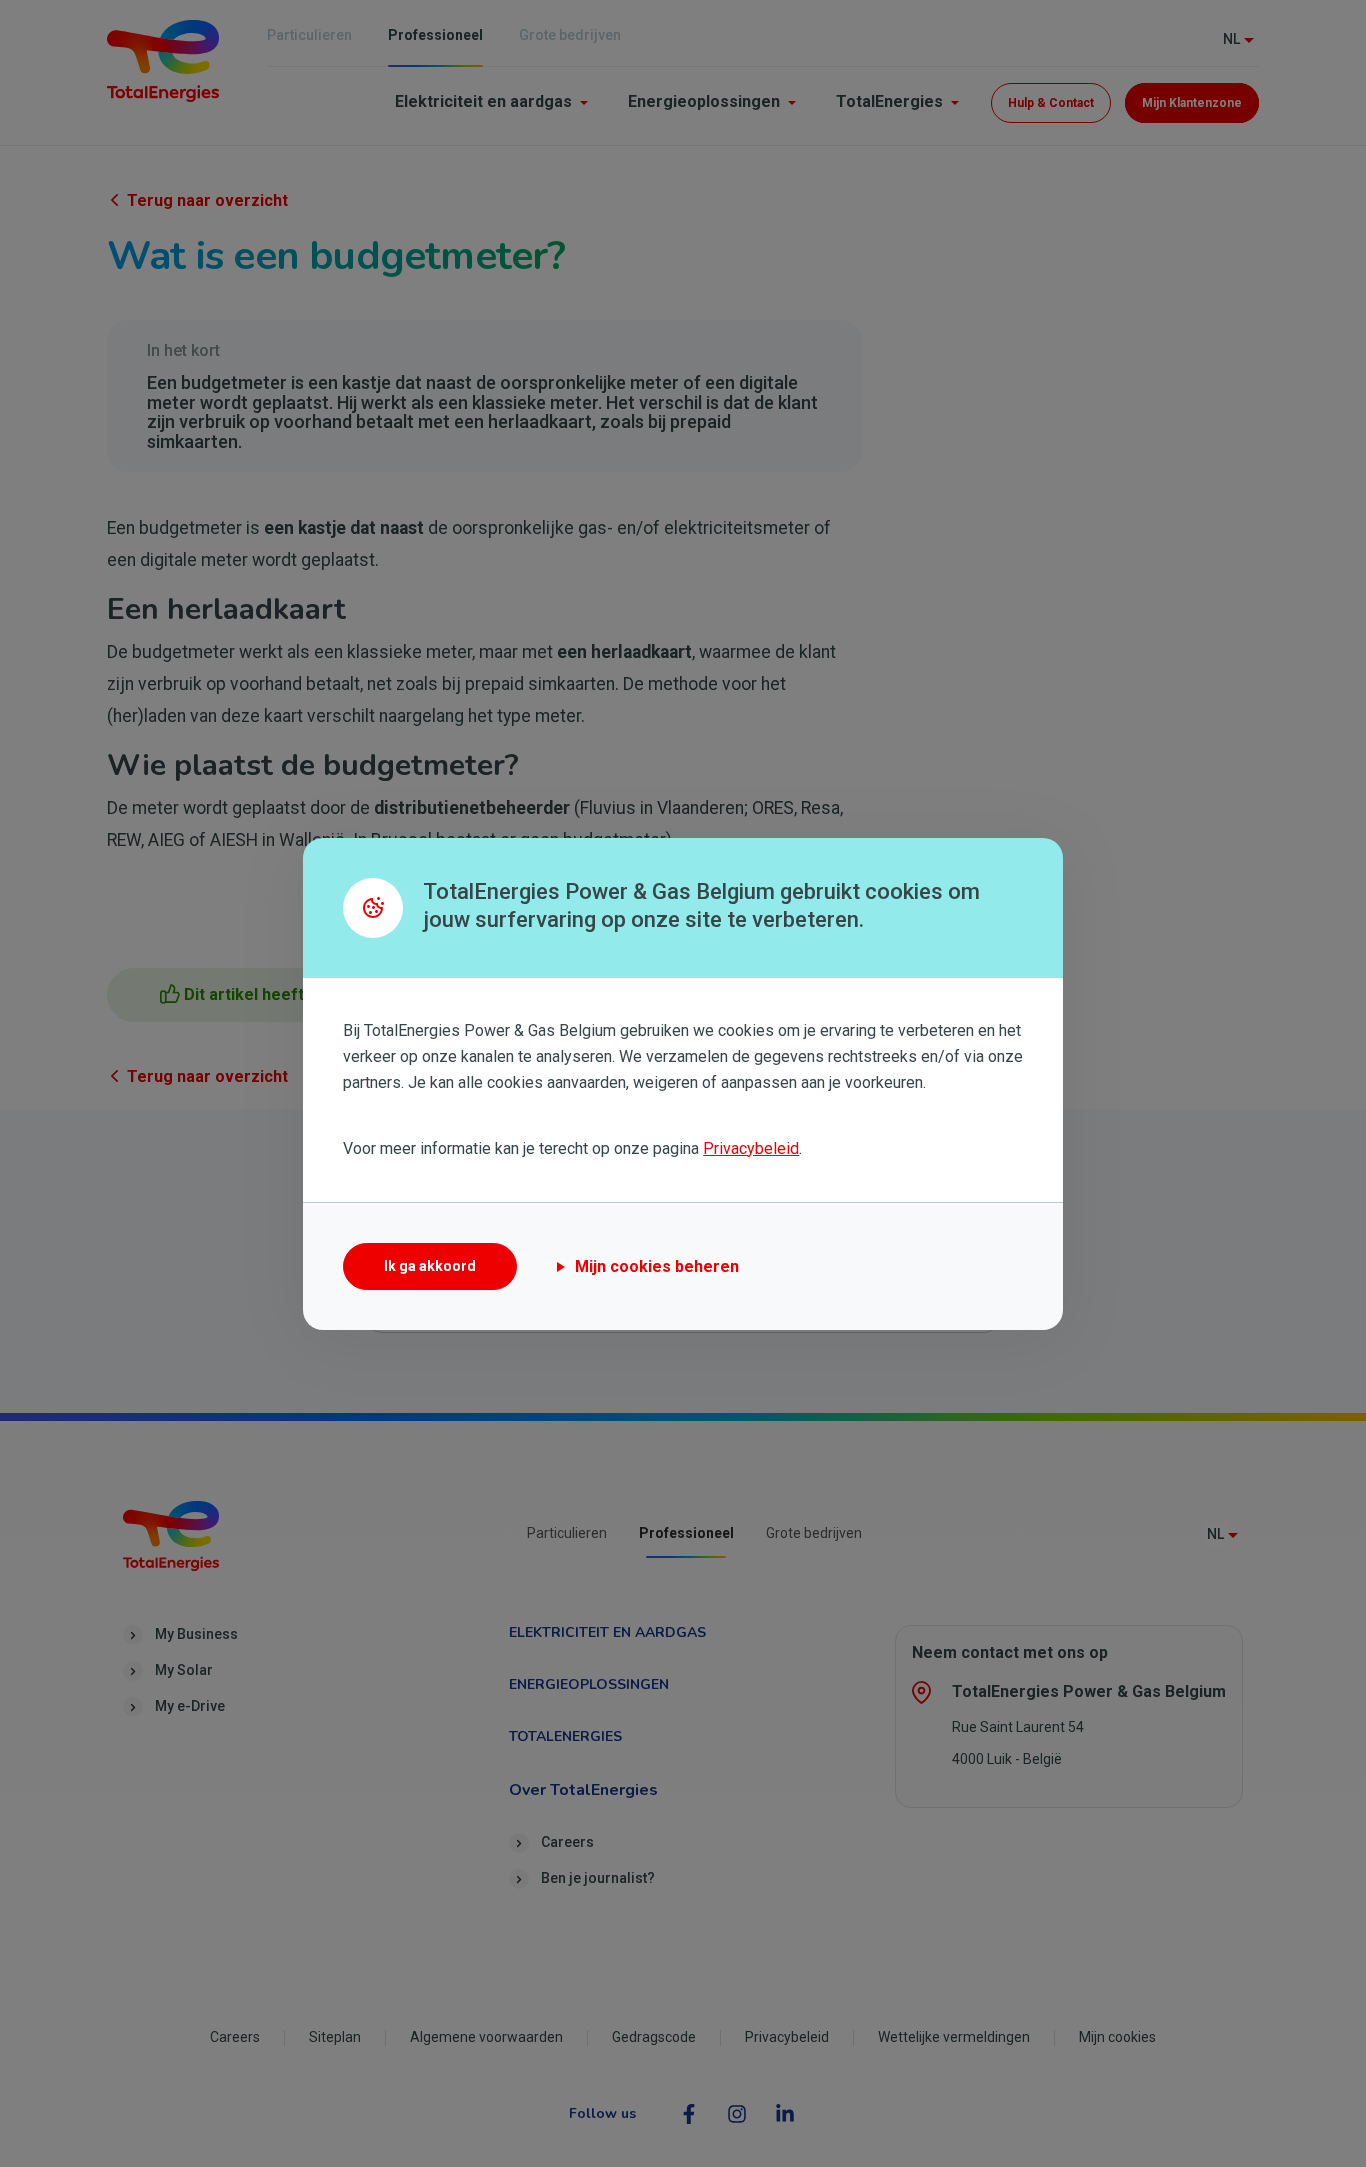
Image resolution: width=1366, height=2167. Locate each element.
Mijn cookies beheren (657, 1266)
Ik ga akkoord (430, 1266)
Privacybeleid (751, 1148)
